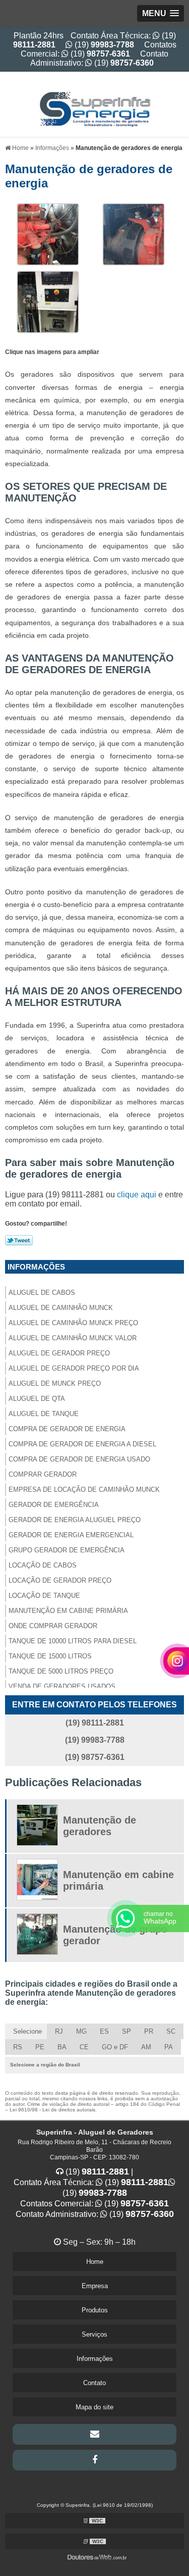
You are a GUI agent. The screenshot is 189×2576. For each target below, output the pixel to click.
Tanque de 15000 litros (50, 1656)
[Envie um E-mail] (94, 2434)
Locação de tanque (44, 1596)
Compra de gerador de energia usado (79, 1459)
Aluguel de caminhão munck (61, 1308)
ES (104, 2031)
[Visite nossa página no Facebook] (94, 2460)
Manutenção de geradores (100, 1826)
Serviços (94, 2334)
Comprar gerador (43, 1474)
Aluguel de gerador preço (59, 1353)
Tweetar (19, 1240)
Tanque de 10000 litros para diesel (73, 1641)
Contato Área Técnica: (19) (91, 2182)
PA (169, 2047)
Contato (94, 2383)
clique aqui (137, 1195)
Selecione (27, 2031)
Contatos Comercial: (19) (99, 49)
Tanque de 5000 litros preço (61, 1671)
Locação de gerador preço (60, 1580)
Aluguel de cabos (42, 1293)
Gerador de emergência (54, 1505)
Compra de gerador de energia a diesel (82, 1444)
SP (127, 2031)
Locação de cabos (43, 1565)
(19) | (98, 2172)
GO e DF (115, 2047)
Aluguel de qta (37, 1399)
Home (95, 2262)
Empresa (95, 2286)
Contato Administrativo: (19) (99, 58)
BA (62, 2047)
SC (171, 2031)
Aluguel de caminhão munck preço (73, 1323)
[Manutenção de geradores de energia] (48, 234)
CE (84, 2047)
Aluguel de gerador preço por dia (74, 1368)
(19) (103, 45)
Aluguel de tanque (44, 1414)
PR (149, 2031)
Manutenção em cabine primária (68, 1611)
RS (18, 2047)
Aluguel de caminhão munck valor (73, 1338)
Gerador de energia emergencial (71, 1535)
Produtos (95, 2310)
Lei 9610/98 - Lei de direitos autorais (52, 2110)
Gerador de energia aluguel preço (75, 1520)
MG (81, 2031)
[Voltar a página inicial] (95, 104)
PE (40, 2047)
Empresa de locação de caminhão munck (84, 1489)
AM (146, 2047)
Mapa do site (94, 2407)
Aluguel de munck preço (55, 1383)
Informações (36, 1267)
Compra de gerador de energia (67, 1429)
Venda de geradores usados (62, 1686)
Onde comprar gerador (53, 1626)
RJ (59, 2031)
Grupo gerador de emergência (67, 1550)
